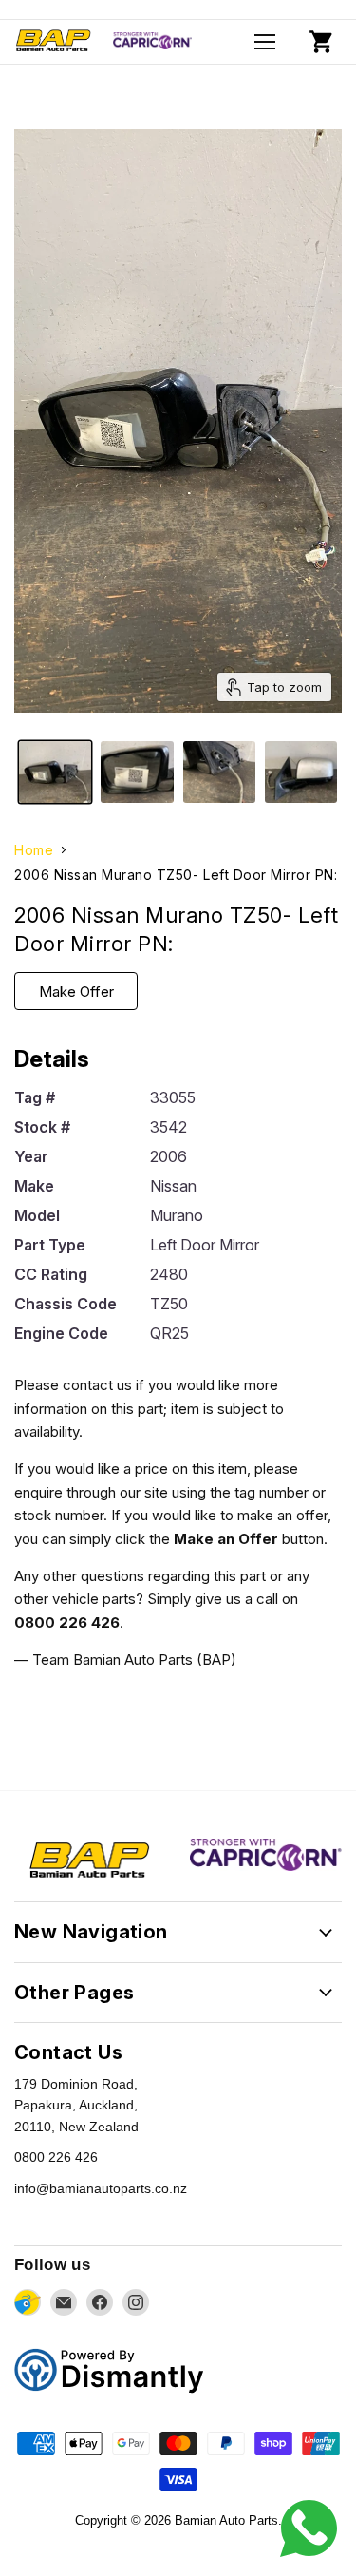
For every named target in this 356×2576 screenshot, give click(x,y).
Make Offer (76, 992)
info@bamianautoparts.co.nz (101, 2188)
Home (34, 850)
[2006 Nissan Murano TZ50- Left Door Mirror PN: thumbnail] (55, 772)
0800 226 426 (56, 2157)
